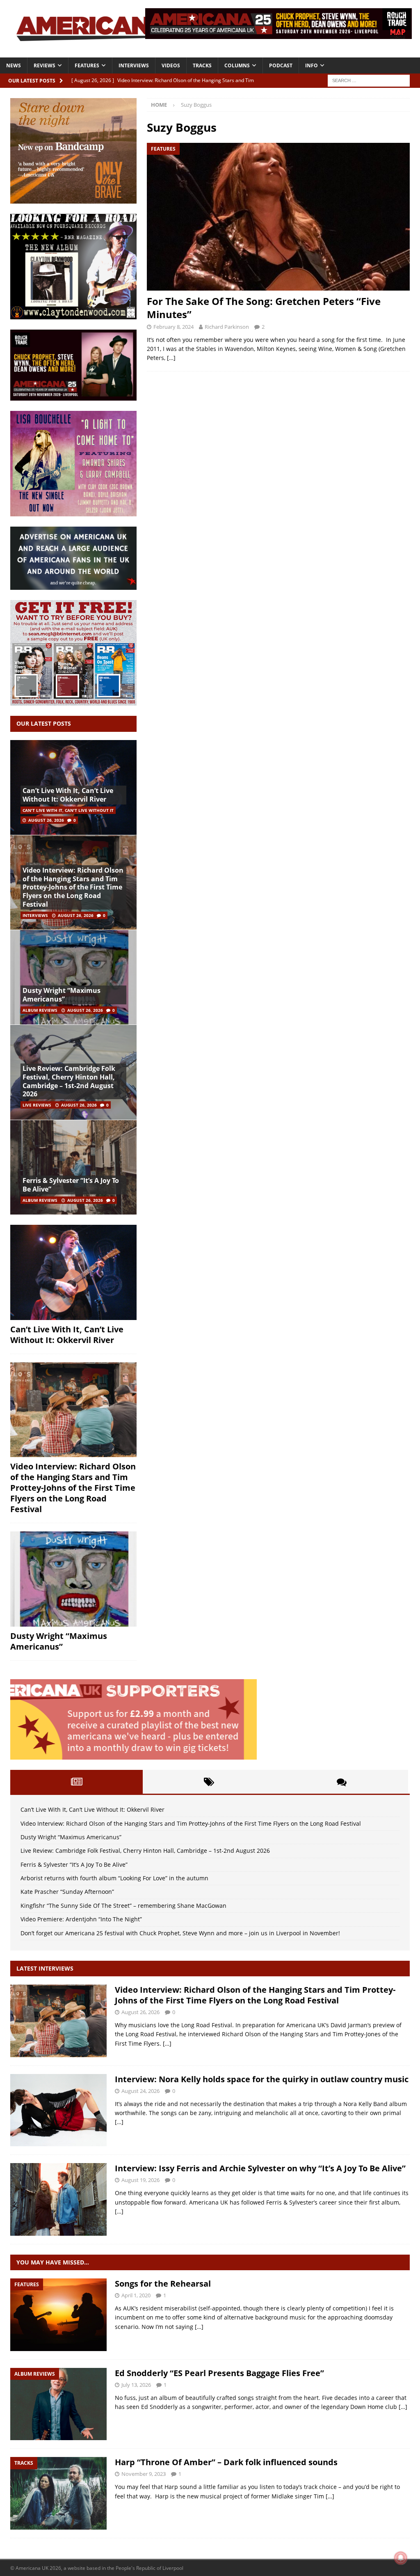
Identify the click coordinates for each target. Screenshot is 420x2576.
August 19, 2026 (140, 2180)
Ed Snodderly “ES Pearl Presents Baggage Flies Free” (219, 2373)
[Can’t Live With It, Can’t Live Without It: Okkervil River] (73, 1272)
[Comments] (342, 1782)
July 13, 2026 (136, 2385)
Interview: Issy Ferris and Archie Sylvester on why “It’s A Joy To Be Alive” (260, 2168)
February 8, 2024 (173, 327)
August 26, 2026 (46, 820)
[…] (171, 358)
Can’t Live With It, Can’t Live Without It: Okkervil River (68, 795)
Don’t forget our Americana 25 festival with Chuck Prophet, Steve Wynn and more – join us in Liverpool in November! (180, 1933)
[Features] (58, 2315)
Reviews (45, 65)
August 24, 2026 (140, 2091)
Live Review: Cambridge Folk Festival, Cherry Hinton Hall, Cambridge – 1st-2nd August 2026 (69, 1081)
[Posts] (76, 1782)
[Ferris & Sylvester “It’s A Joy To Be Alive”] (73, 1167)
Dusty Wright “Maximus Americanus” (62, 995)
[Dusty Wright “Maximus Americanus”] (73, 977)
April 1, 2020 (136, 2295)
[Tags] (209, 1782)
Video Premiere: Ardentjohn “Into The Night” (81, 1919)
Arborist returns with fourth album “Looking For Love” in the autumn (114, 1878)
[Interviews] (58, 2021)
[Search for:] (369, 80)
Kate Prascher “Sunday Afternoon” (67, 1892)
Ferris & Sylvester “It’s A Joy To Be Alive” (71, 1185)
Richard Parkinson (227, 327)
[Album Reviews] (58, 2404)
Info (312, 65)
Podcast (281, 65)
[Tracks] (58, 2493)
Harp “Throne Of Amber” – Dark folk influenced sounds (226, 2462)
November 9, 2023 (144, 2474)
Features (87, 65)
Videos (171, 65)
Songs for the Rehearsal (163, 2284)
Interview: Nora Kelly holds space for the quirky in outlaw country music (262, 2079)
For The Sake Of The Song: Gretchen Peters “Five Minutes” (264, 307)
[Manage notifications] (401, 2558)
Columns (237, 65)
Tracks (202, 65)
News (14, 65)
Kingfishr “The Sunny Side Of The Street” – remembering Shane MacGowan (123, 1906)
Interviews (134, 65)
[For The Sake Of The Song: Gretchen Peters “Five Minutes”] (278, 217)
